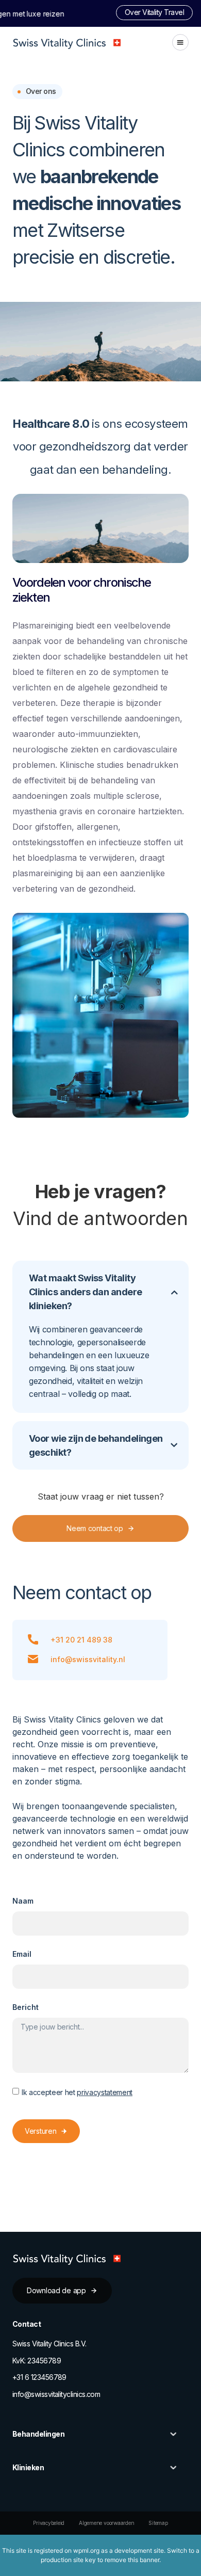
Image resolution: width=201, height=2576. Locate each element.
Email (22, 1954)
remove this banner (132, 2560)
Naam (23, 1901)
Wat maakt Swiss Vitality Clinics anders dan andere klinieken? (86, 1292)
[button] (180, 42)
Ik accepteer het (77, 2092)
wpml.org (86, 2550)
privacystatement (105, 2092)
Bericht (26, 2007)
